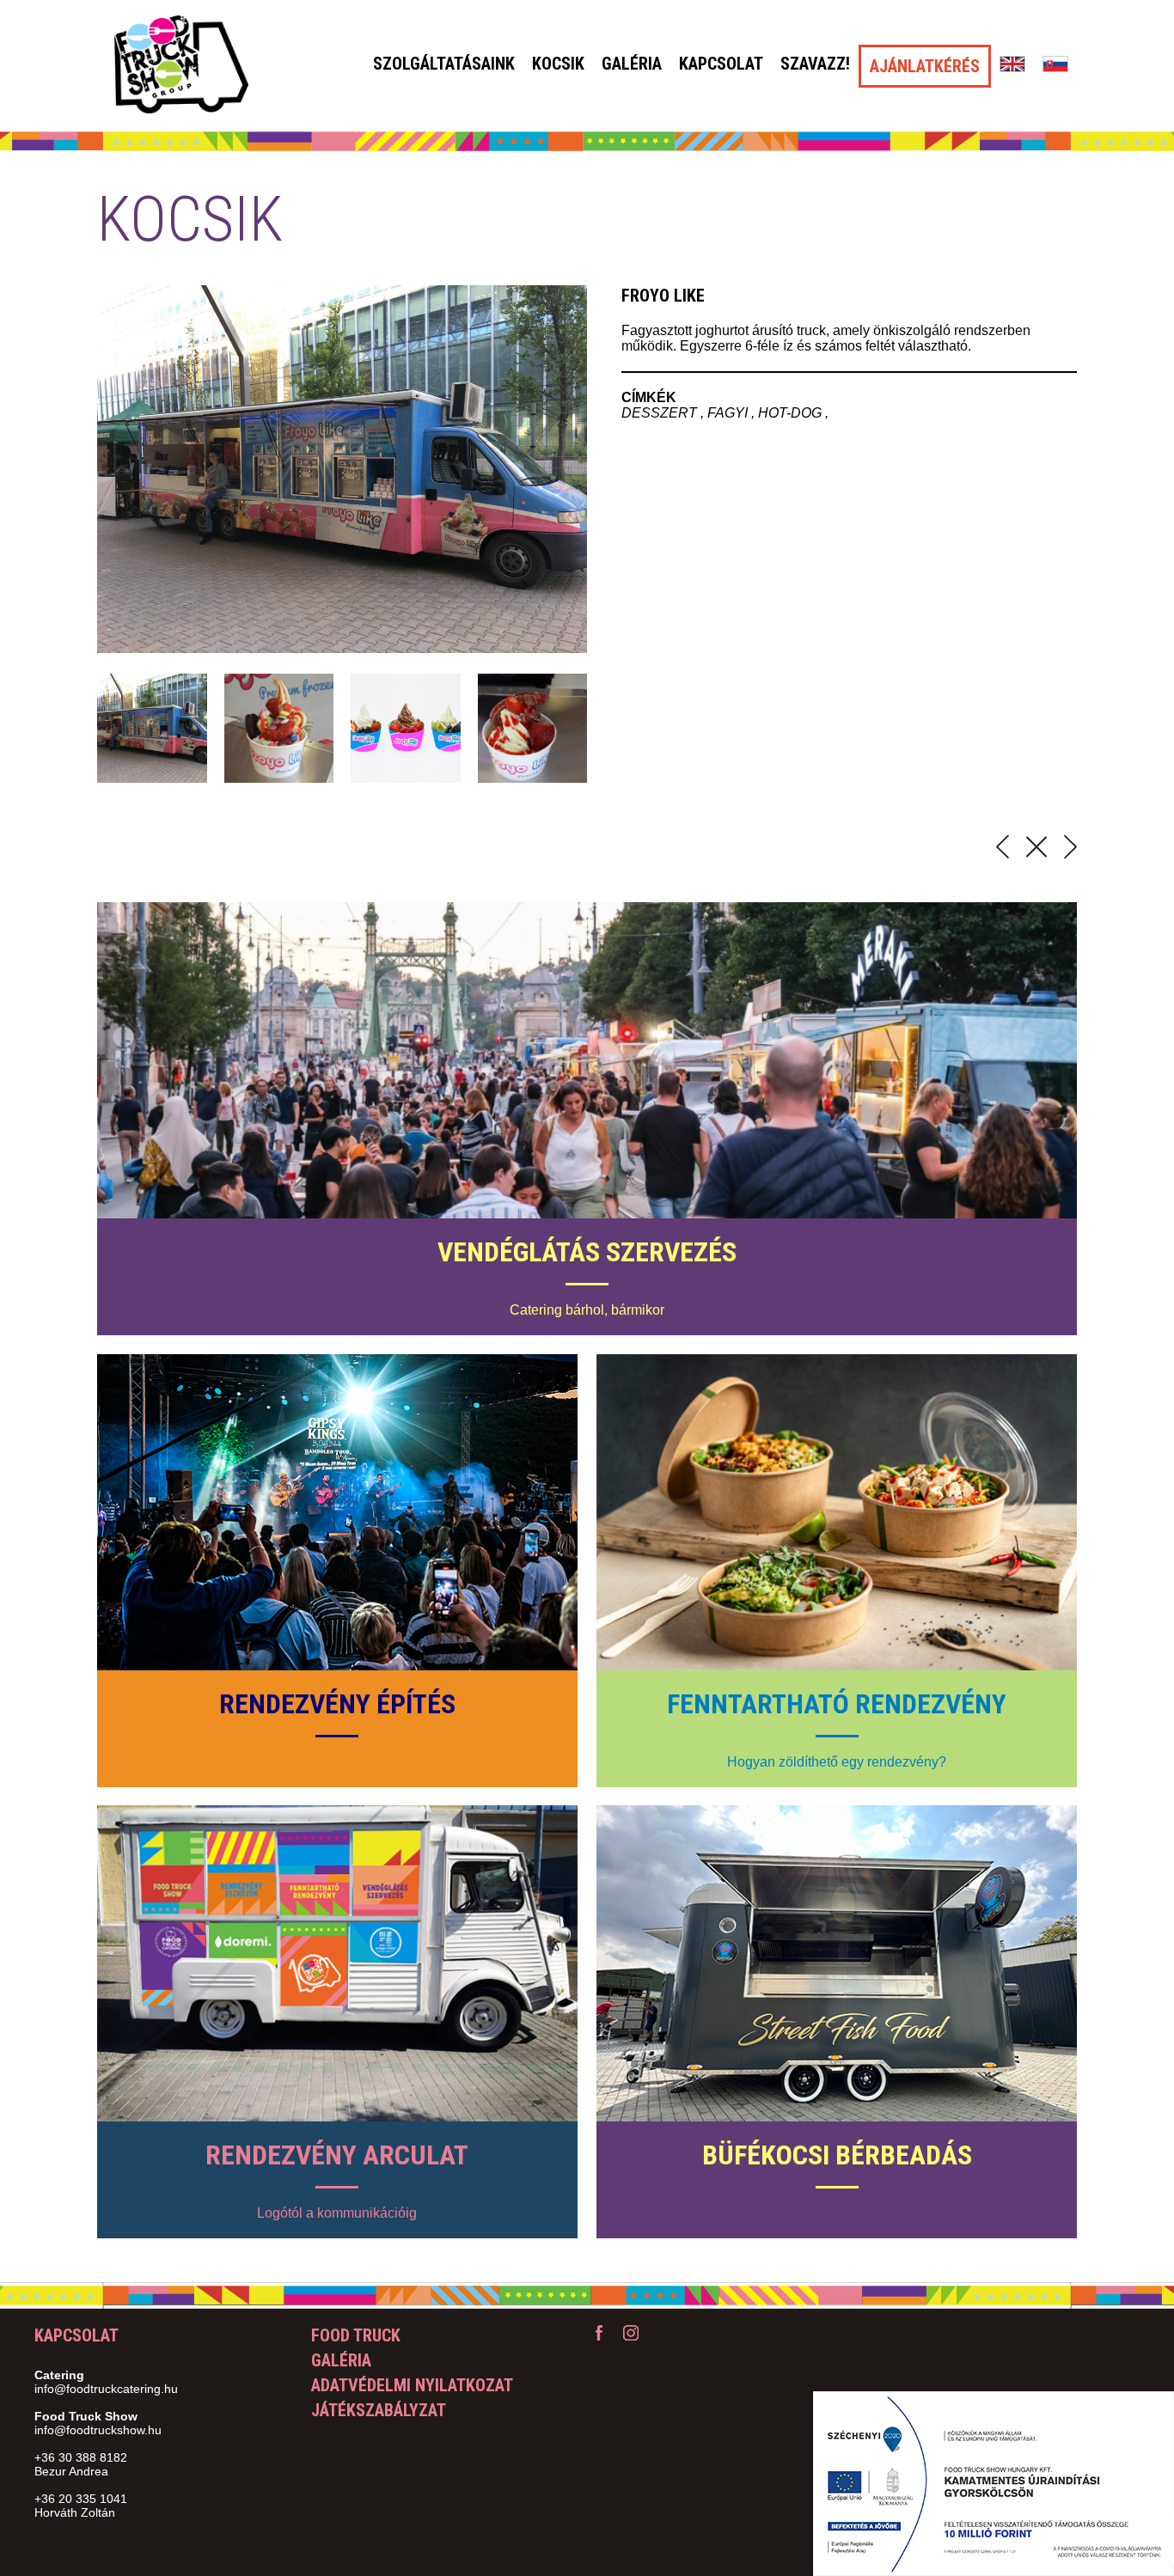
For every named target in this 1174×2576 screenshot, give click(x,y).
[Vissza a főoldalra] (181, 66)
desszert (661, 413)
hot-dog (792, 413)
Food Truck (356, 2335)
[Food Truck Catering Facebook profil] (601, 2336)
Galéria (632, 64)
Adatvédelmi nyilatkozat (412, 2385)
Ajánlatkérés (925, 66)
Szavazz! (815, 64)
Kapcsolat (721, 64)
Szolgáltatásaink (444, 64)
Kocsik (558, 64)
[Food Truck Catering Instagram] (631, 2336)
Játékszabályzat (379, 2410)
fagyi (729, 413)
